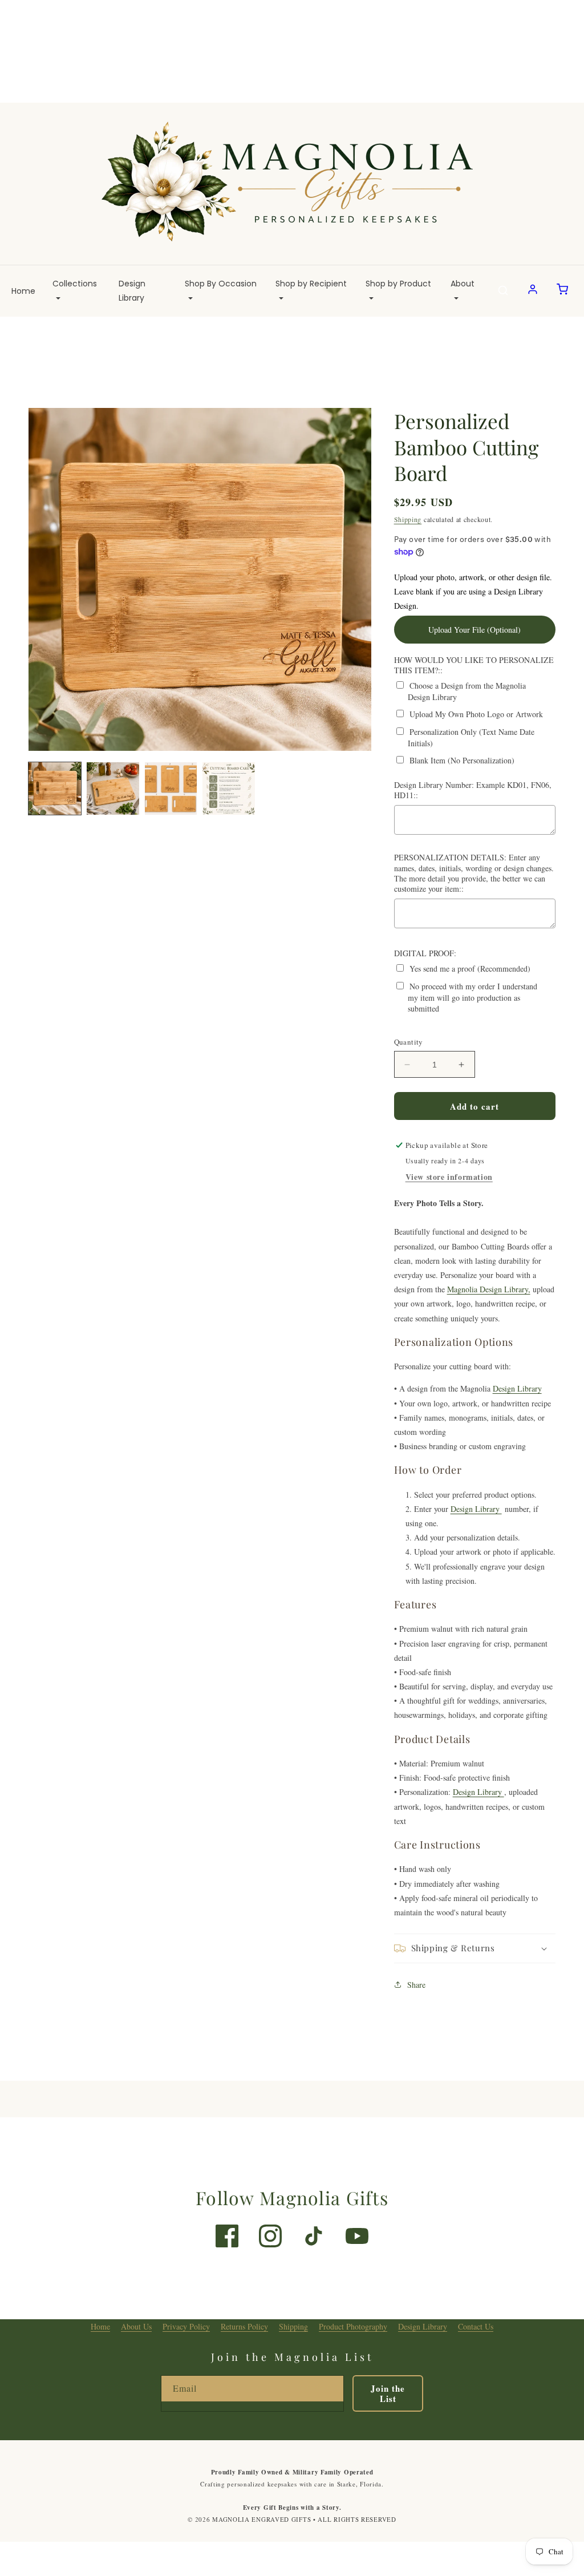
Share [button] (416, 1985)
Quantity (409, 1042)
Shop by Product (398, 284)
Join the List (388, 2393)
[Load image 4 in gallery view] (229, 788)
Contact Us (476, 2326)
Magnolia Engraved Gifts (261, 2519)
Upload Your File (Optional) (474, 630)
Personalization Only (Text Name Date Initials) (471, 737)
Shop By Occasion (221, 284)
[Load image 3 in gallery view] (171, 788)
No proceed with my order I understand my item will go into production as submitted (473, 997)
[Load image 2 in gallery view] (113, 788)
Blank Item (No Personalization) (462, 760)
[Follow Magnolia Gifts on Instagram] (270, 2236)
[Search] (503, 291)
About (463, 284)
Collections (75, 284)
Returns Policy (244, 2326)
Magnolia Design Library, (489, 1289)
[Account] (533, 291)
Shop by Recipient (311, 284)
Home (23, 291)
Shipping (408, 519)
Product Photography (353, 2326)
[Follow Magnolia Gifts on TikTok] (314, 2236)
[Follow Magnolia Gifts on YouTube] (357, 2236)
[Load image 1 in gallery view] (55, 788)
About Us (136, 2326)
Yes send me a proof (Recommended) (470, 968)
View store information (449, 1177)
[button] (475, 1948)
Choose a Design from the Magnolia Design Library (467, 691)
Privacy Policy (186, 2326)
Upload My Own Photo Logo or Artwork (476, 714)
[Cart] (562, 291)
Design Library (132, 291)
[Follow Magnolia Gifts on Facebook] (227, 2236)
